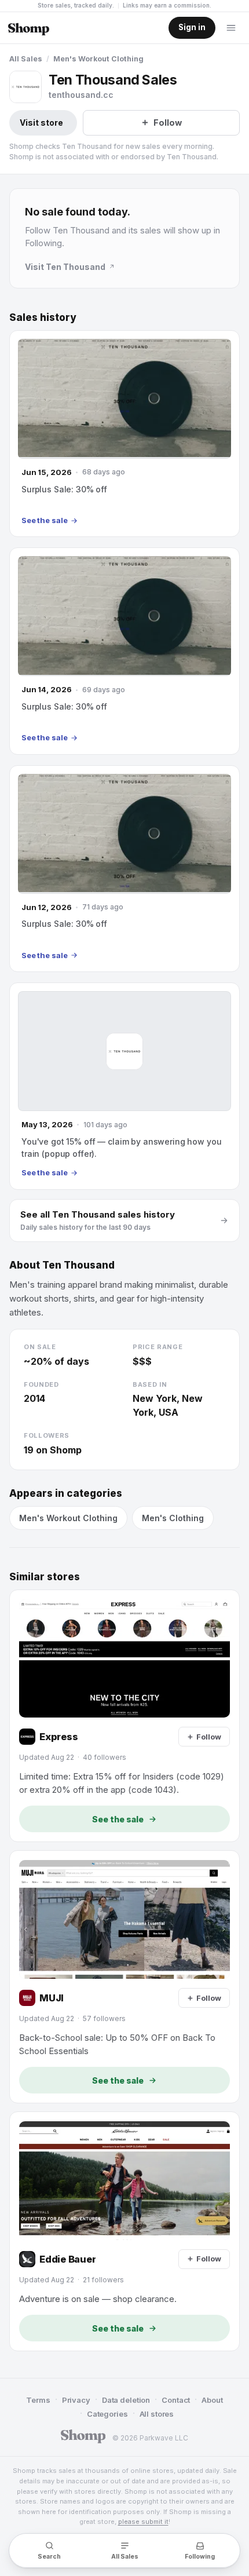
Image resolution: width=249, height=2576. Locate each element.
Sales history (43, 317)
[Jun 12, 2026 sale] (124, 869)
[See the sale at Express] (124, 1716)
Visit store (41, 123)
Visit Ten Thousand (65, 267)
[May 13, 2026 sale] (124, 1086)
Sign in (192, 27)
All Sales (26, 59)
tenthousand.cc (81, 95)
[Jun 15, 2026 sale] (124, 434)
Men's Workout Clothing (98, 59)
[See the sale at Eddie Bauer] (124, 2231)
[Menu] (231, 28)
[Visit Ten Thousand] (25, 87)
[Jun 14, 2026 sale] (124, 651)
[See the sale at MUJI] (124, 1977)
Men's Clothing (173, 1518)
